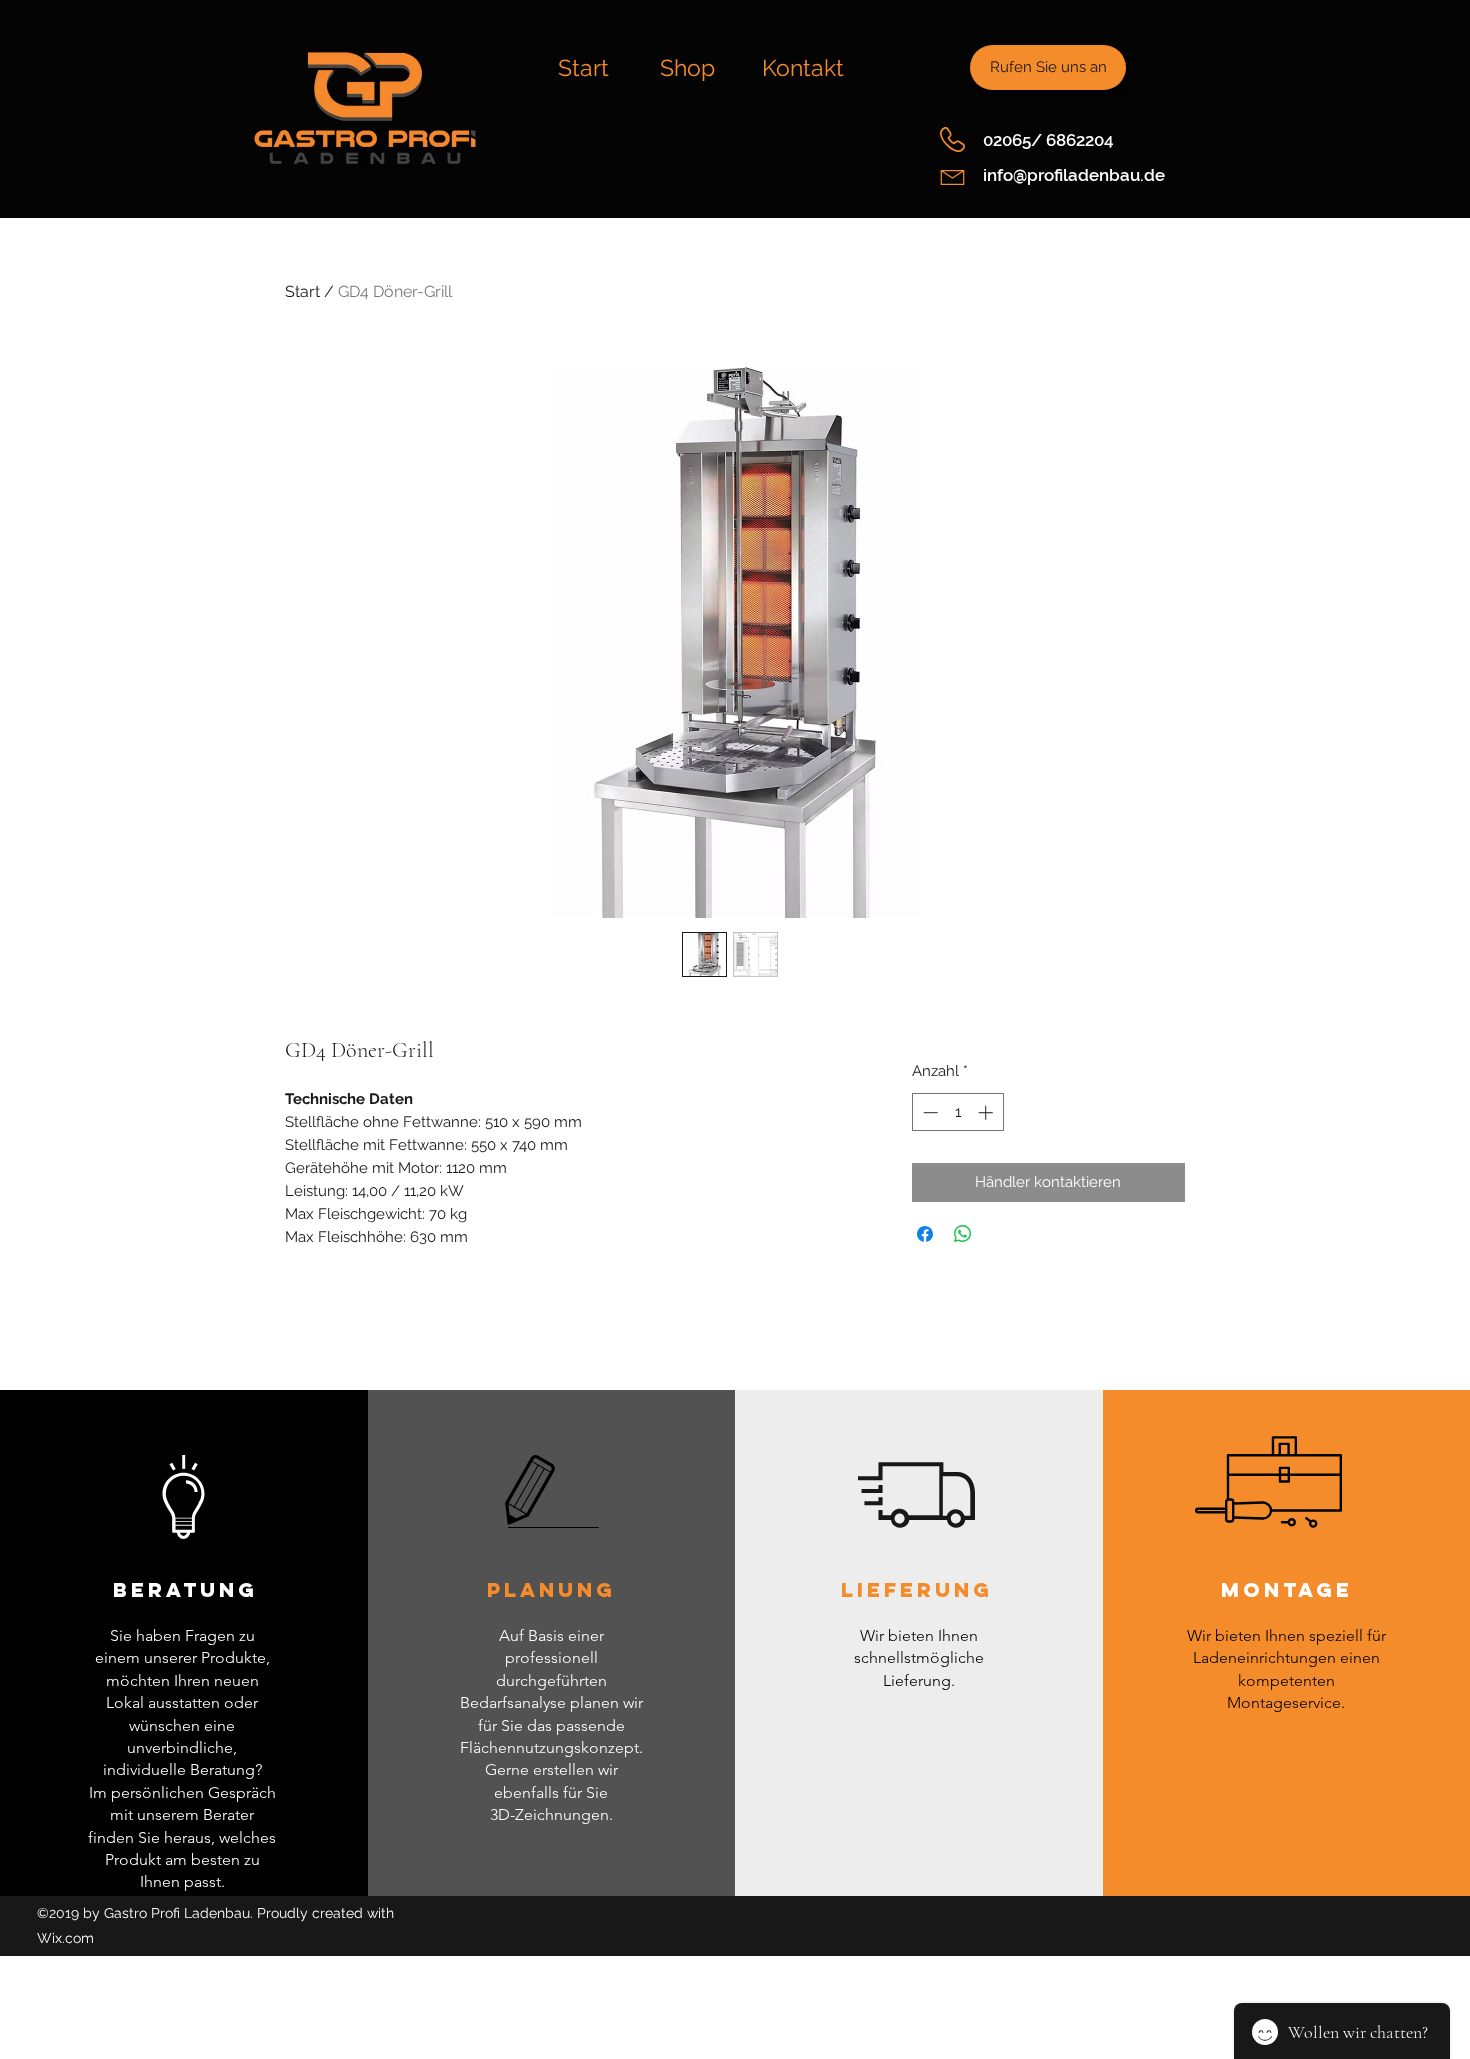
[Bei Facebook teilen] (925, 1234)
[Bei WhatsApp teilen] (963, 1234)
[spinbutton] (957, 1112)
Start (302, 291)
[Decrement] (928, 1112)
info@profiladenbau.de (1074, 175)
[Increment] (987, 1112)
